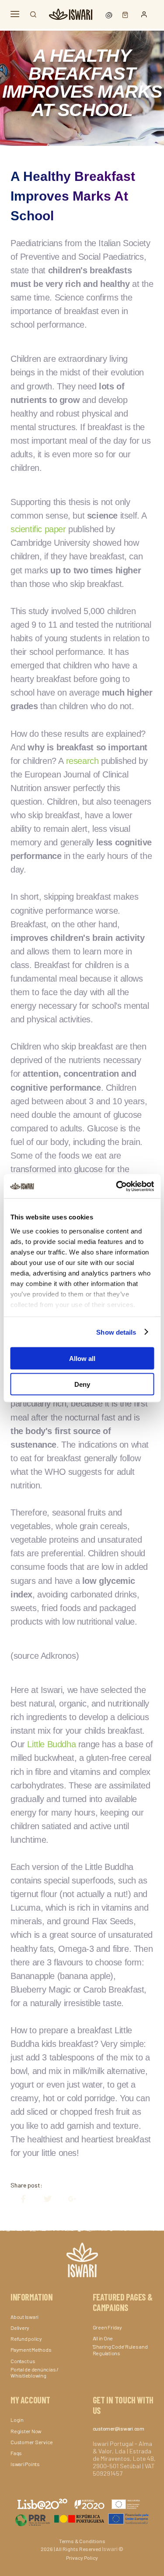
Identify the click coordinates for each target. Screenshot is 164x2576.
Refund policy (26, 2339)
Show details (116, 1332)
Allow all (82, 1359)
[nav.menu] (15, 14)
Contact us (23, 2361)
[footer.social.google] (68, 2199)
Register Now (26, 2431)
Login (17, 2420)
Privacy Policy (82, 2558)
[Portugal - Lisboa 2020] (82, 2518)
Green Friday (107, 2327)
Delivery (20, 2328)
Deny (82, 1384)
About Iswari (24, 2317)
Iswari (110, 2549)
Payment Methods (31, 2350)
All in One (103, 2338)
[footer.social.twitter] (43, 2199)
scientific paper (38, 529)
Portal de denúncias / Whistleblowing (35, 2372)
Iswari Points (25, 2464)
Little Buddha (51, 1744)
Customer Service (32, 2442)
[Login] (144, 14)
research (82, 761)
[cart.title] (123, 14)
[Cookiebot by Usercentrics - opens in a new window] (117, 1186)
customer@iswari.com (119, 2428)
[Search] (33, 14)
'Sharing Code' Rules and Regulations (120, 2350)
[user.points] (110, 14)
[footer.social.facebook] (19, 2199)
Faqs (16, 2453)
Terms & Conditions (82, 2541)
